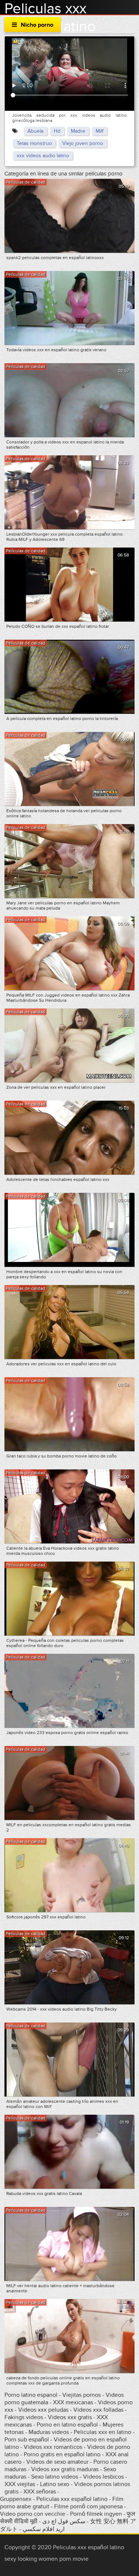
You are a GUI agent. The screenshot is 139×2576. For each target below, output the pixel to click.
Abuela (35, 131)
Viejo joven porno (83, 143)
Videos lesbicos (103, 2477)
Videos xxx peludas (43, 2410)
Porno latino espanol (31, 2395)
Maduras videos (49, 2432)
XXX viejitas (20, 2484)
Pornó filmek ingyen (96, 2514)
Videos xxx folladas (98, 2410)
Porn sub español (27, 2440)
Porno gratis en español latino (62, 2454)
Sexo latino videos (55, 2477)
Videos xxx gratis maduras (66, 2469)
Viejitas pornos (82, 2395)
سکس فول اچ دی (64, 2521)
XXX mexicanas (73, 2402)
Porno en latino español (67, 2425)
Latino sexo (55, 2484)
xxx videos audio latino (43, 156)
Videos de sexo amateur (57, 2462)
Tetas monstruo (34, 143)
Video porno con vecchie (33, 2514)
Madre (78, 131)
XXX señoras (40, 2492)
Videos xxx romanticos (53, 2447)
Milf (100, 131)
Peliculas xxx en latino (102, 2432)
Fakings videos (24, 2417)
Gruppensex (16, 2499)
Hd (57, 131)
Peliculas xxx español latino (72, 2499)
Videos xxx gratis (70, 2417)
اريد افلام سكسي (44, 2529)
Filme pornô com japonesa (88, 2506)
